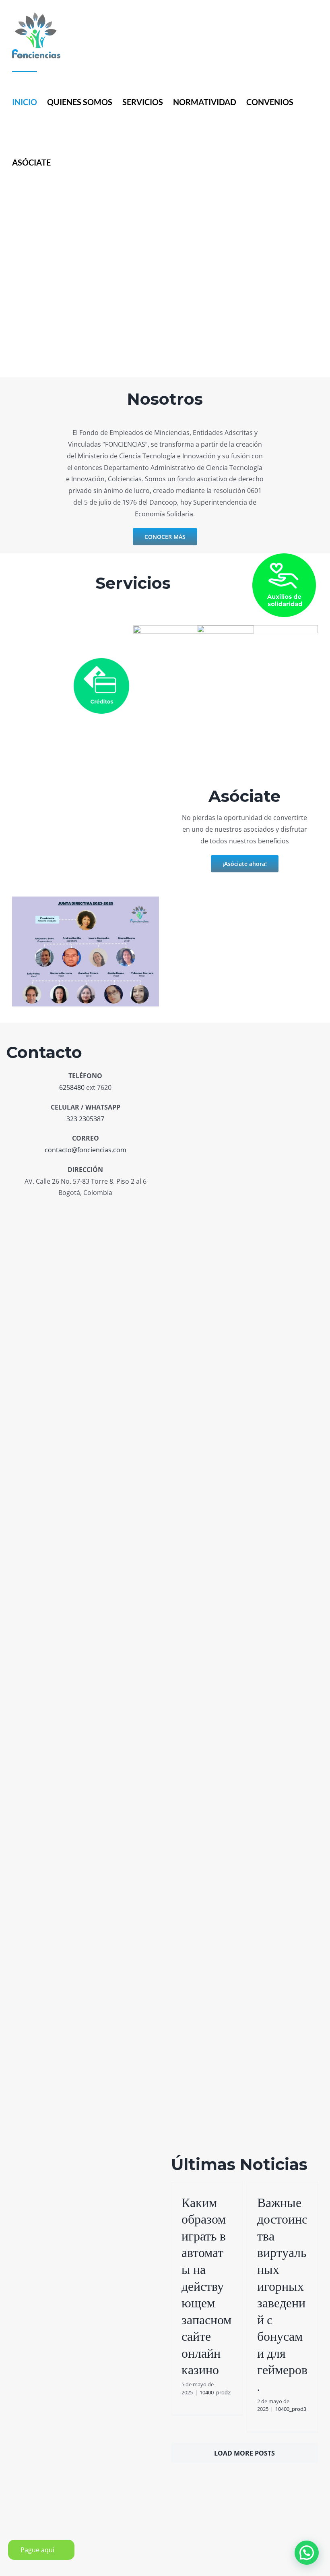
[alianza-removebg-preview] (257, 628)
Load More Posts (244, 2453)
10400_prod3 (291, 2409)
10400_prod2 (215, 2392)
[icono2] (101, 661)
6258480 (72, 1087)
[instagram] (86, 1211)
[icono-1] (284, 557)
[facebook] (71, 1211)
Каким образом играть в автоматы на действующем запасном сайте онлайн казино (206, 2286)
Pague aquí (37, 2550)
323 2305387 (85, 1119)
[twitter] (100, 1211)
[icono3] (194, 629)
